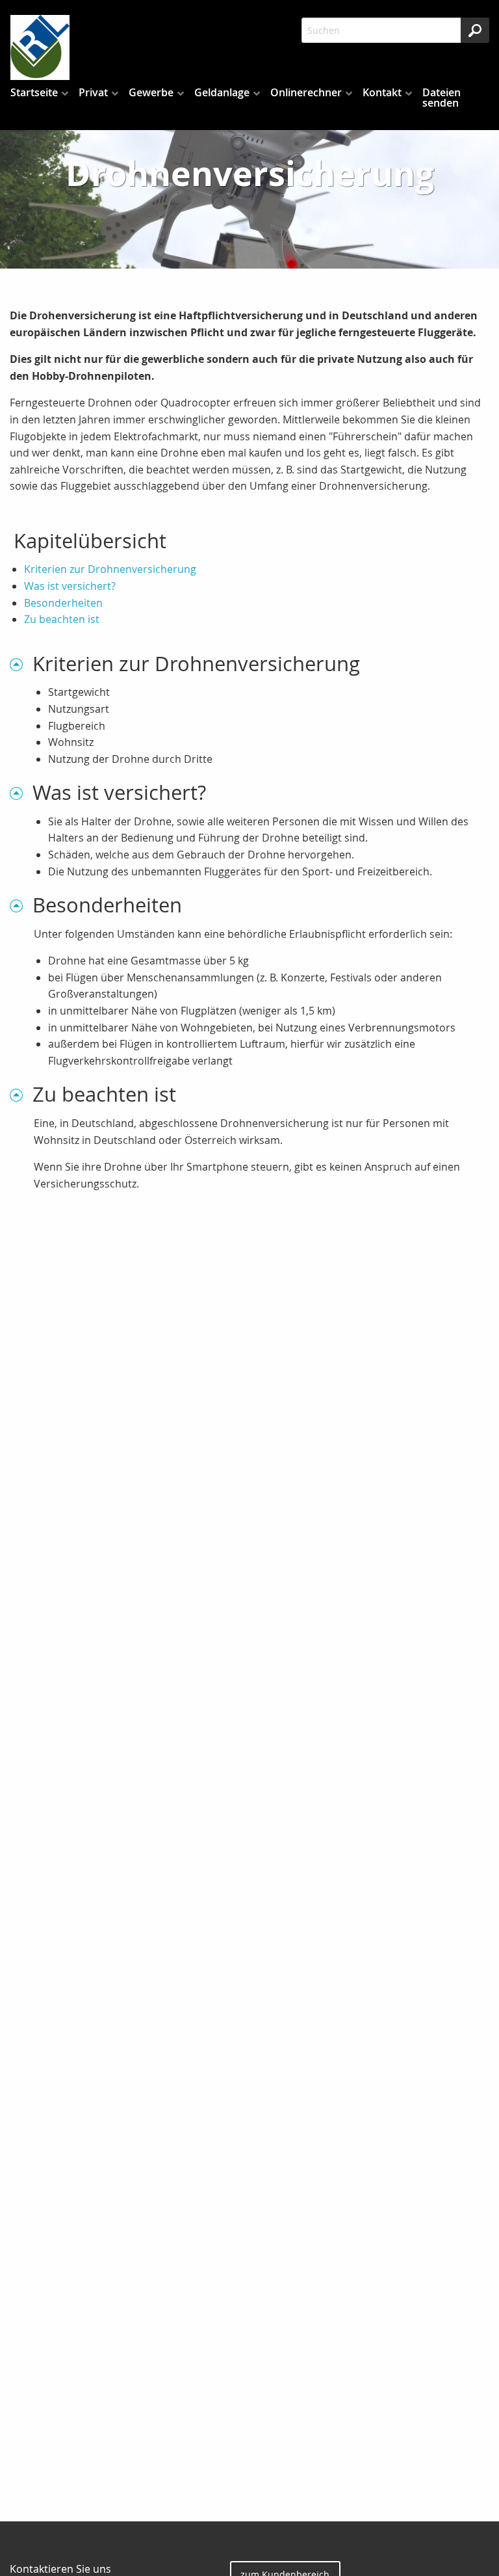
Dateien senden (441, 98)
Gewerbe (151, 92)
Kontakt (382, 92)
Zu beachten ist (62, 619)
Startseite (34, 92)
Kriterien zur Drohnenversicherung (110, 569)
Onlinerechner (306, 92)
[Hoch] (21, 664)
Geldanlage (222, 92)
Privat (93, 92)
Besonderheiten (63, 603)
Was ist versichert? (70, 586)
